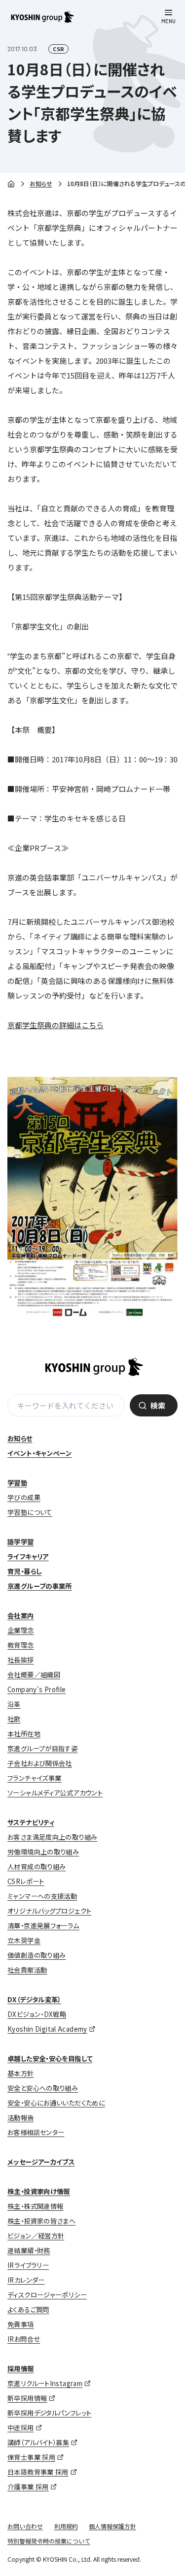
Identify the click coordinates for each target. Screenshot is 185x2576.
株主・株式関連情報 (35, 2206)
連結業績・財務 (29, 2250)
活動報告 (21, 2118)
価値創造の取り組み (37, 1955)
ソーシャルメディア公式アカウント (55, 1793)
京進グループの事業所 (40, 1586)
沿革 (14, 1704)
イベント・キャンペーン (39, 1453)
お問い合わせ (25, 2526)
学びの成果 (24, 1497)
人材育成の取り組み (37, 1867)
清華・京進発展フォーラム (43, 1926)
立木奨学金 (24, 1940)
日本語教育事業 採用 (38, 2472)
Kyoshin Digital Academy (47, 2029)
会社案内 (21, 1616)
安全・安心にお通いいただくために (56, 2103)
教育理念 (21, 1645)
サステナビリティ (31, 1822)
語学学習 (21, 1542)
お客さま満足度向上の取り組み (52, 1837)
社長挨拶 (21, 1660)
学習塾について (30, 1512)
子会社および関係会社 (40, 1763)
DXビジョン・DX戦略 (37, 2014)
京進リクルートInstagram (45, 2383)
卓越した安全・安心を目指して (50, 2058)
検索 (158, 1405)
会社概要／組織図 (34, 1675)
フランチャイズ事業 (34, 1778)
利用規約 (66, 2526)
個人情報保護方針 (112, 2526)
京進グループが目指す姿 (42, 1748)
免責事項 (21, 2324)
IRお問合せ (24, 2339)
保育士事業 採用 (31, 2457)
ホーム (11, 184)
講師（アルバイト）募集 (38, 2442)
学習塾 (17, 1483)
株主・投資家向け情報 (39, 2191)
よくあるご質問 (28, 2309)
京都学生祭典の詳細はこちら (55, 1025)
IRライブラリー (28, 2265)
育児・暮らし (24, 1571)
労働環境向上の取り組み (43, 1852)
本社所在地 (24, 1734)
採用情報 (21, 2369)
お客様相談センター (36, 2132)
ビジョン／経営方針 (36, 2236)
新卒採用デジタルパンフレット (49, 2413)
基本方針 (21, 2073)
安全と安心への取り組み (43, 2088)
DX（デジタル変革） (34, 1999)
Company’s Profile (37, 1689)
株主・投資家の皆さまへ (41, 2221)
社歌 (14, 1719)
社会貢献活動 (27, 1970)
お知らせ (41, 183)
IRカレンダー (26, 2280)
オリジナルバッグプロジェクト (49, 1911)
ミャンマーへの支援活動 (42, 1896)
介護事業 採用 (28, 2487)
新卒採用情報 (27, 2398)
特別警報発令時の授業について (49, 2541)
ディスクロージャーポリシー (47, 2295)
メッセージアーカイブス (41, 2162)
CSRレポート (26, 1881)
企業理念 (21, 1630)
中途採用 (21, 2428)
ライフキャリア (28, 1556)
